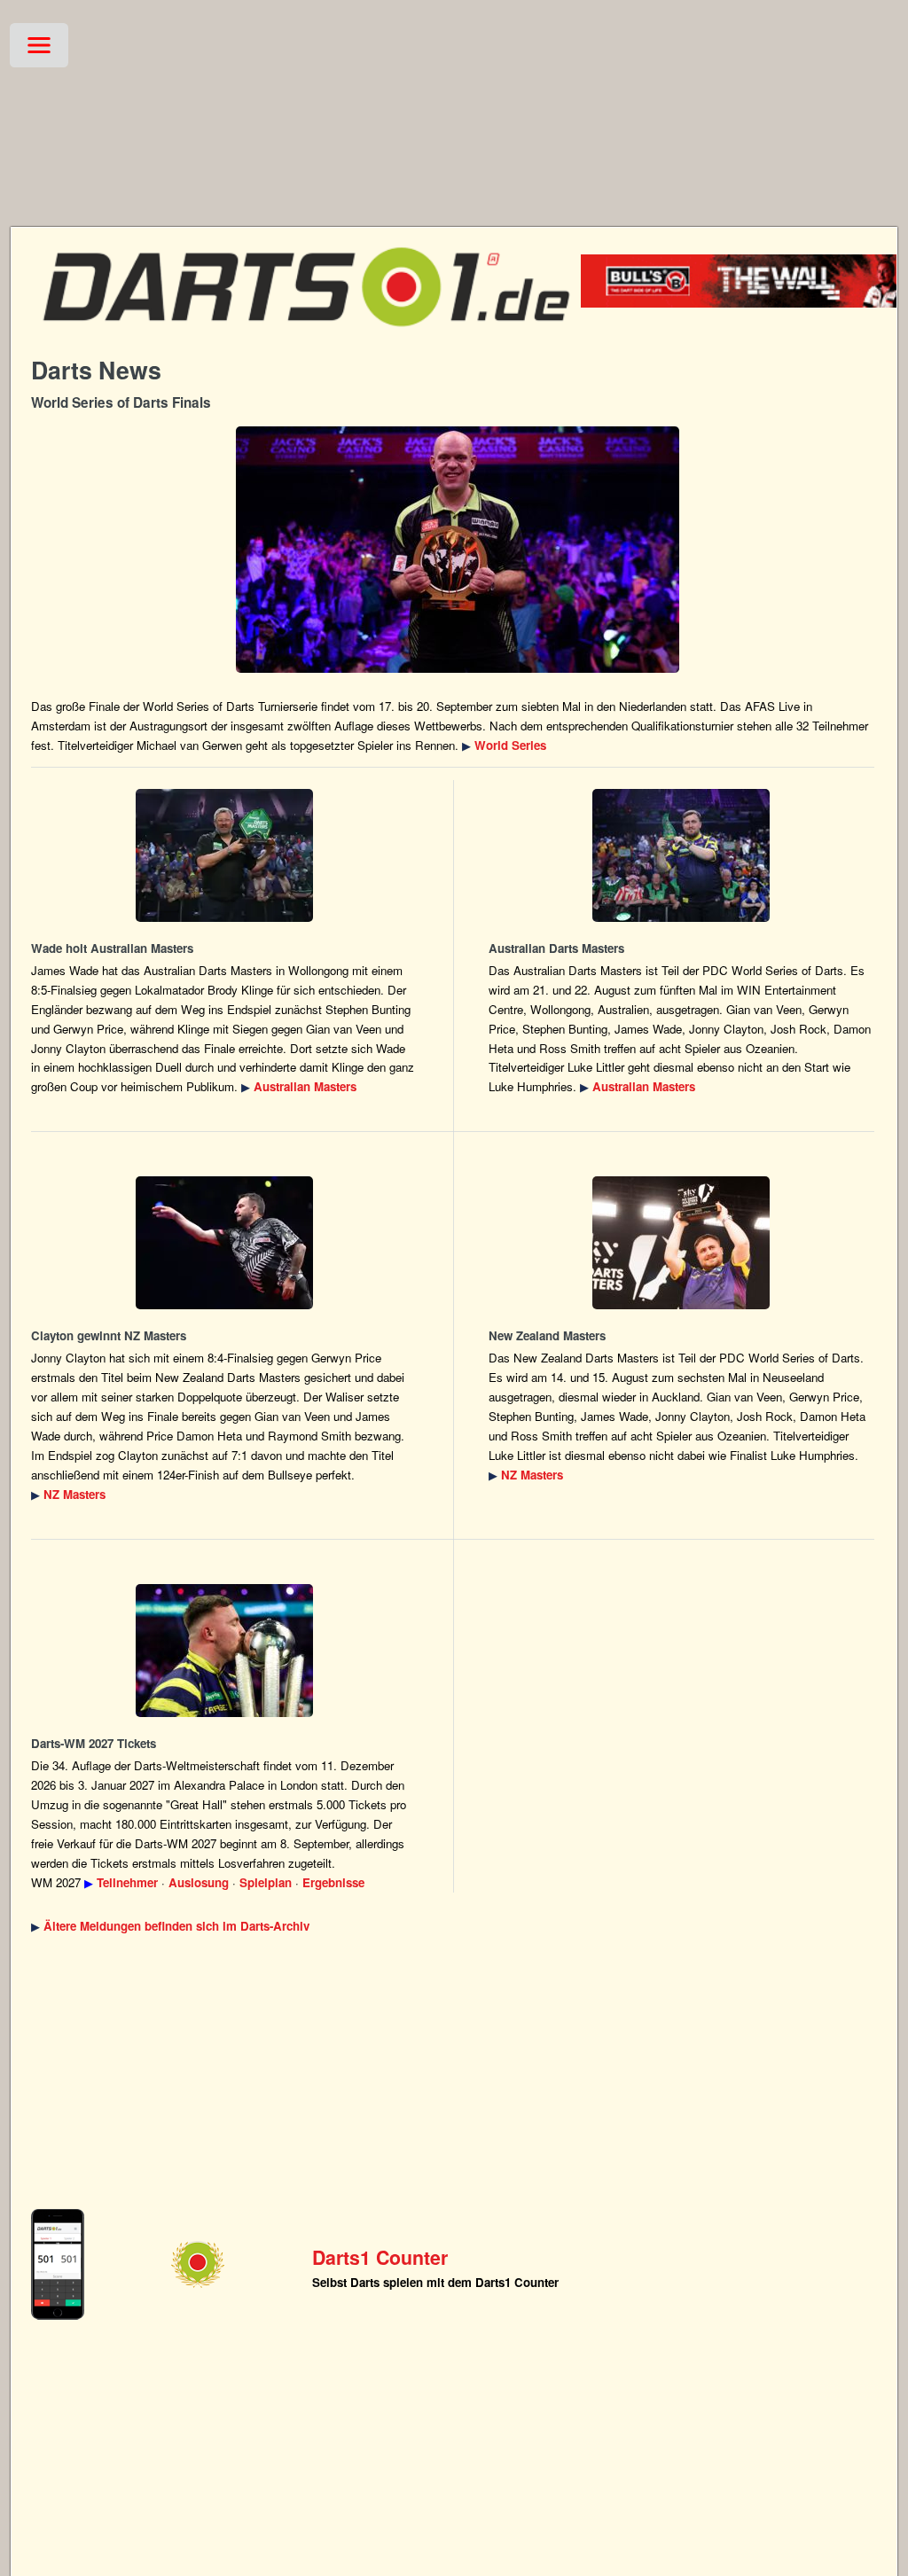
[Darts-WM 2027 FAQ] (224, 1651)
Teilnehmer (127, 1882)
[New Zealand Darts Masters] (224, 1243)
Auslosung (199, 1882)
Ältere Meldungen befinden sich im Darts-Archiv (176, 1926)
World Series (510, 745)
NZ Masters (74, 1494)
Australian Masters (305, 1086)
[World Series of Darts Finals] (457, 550)
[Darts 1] (306, 337)
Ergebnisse (333, 1882)
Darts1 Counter (380, 2257)
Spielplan (266, 1882)
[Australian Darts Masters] (224, 855)
